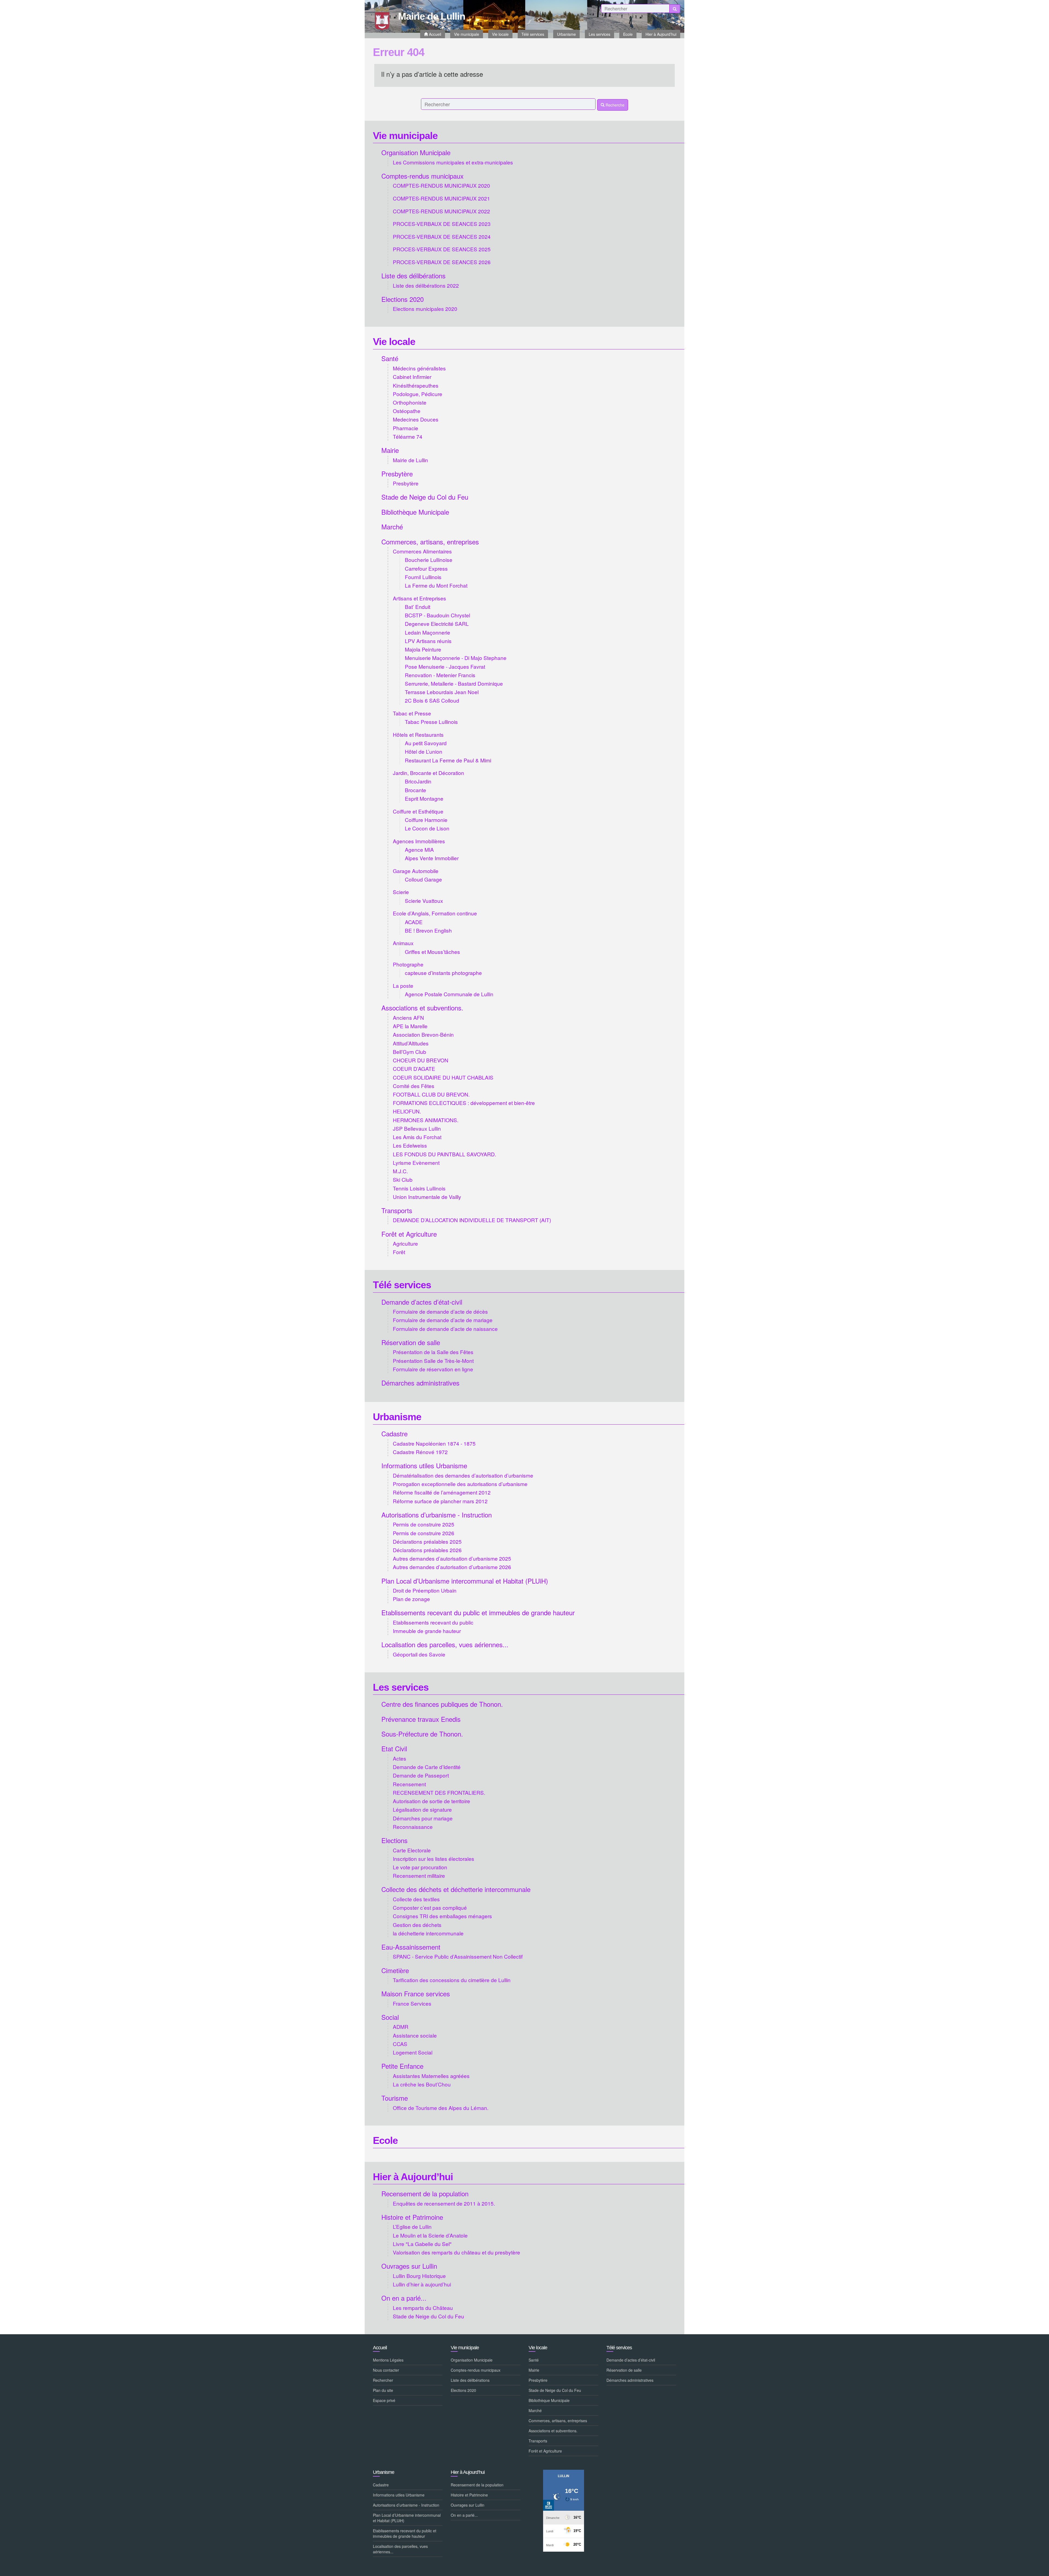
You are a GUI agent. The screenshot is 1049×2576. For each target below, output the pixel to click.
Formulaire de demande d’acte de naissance (445, 1329)
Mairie (390, 450)
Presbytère (397, 474)
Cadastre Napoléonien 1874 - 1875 (434, 1443)
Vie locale (394, 342)
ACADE (414, 922)
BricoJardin (418, 781)
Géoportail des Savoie (419, 1654)
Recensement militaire (419, 1875)
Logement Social (413, 2052)
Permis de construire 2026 (424, 1533)
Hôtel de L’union (424, 751)
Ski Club (403, 1179)
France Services (412, 2003)
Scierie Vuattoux (424, 901)
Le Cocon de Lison (427, 828)
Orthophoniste (410, 402)
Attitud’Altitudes (411, 1043)
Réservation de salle (411, 1342)
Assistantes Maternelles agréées (431, 2076)
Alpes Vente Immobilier (432, 858)
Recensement (409, 1784)
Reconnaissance (413, 1827)
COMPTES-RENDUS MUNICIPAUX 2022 (441, 211)
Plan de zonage (411, 1599)
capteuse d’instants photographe (443, 973)
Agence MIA (419, 849)
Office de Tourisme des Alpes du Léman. (441, 2108)
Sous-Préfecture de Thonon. (422, 1734)
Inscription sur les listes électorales (434, 1859)
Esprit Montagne (424, 798)
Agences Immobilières (419, 841)
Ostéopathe (407, 411)
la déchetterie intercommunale (428, 1933)
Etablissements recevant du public (433, 1622)
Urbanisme (397, 1417)
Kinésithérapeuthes (416, 385)
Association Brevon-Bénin (423, 1034)
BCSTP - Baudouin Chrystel (437, 615)
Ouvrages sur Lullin (409, 2266)
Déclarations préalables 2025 (427, 1541)
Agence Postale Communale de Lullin (449, 994)
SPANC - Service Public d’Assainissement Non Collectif (458, 1956)
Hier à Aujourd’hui (413, 2177)
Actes (400, 1758)
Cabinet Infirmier (412, 377)
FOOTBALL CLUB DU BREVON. (431, 1094)
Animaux (403, 943)
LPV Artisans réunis (428, 641)
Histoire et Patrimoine (412, 2217)
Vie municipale (405, 136)
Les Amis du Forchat (417, 1137)
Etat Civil (394, 1748)
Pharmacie (406, 428)
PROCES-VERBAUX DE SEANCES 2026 (442, 262)
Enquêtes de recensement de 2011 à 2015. (444, 2203)
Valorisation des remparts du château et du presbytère (456, 2252)
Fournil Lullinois (423, 577)
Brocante (416, 790)
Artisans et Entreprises (419, 598)
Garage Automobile (416, 871)
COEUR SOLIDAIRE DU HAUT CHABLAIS (443, 1077)
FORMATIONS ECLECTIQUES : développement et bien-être (464, 1103)
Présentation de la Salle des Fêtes (433, 1352)
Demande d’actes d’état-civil (422, 1302)
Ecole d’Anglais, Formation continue (435, 913)
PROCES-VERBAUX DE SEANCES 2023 (442, 224)
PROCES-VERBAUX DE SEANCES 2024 (442, 236)
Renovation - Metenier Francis (440, 675)
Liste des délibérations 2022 (426, 285)
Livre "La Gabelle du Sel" (422, 2244)
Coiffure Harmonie (426, 820)
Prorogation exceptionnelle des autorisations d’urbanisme (460, 1484)
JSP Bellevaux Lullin (417, 1128)
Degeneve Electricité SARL (437, 624)
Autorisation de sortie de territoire (431, 1801)
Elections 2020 (403, 299)
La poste (403, 985)
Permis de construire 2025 (424, 1524)
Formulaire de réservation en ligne (433, 1369)
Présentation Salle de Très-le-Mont (433, 1361)
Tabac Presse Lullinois (431, 722)
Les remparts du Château (423, 2308)
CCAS (400, 2044)
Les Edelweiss (410, 1145)
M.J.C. (400, 1171)
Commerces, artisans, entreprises (430, 542)
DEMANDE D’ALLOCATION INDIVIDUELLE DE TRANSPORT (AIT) (472, 1220)
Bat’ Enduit (418, 607)
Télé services (402, 1285)
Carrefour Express (426, 568)
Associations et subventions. (422, 1008)
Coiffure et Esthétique (418, 811)
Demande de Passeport (421, 1775)
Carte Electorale (412, 1850)
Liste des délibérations (413, 275)
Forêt (399, 1252)
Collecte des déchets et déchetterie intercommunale (456, 1889)
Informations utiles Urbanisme (424, 1465)
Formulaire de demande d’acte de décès (440, 1311)
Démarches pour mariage (423, 1818)
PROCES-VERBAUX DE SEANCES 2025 (442, 249)
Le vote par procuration (420, 1867)
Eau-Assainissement (411, 1947)
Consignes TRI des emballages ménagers (442, 1916)
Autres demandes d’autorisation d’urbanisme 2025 (452, 1558)
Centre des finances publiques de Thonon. (442, 1704)
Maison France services (416, 1993)
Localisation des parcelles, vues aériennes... (445, 1644)
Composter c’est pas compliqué (430, 1907)
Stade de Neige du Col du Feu (425, 497)
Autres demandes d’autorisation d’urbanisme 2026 (452, 1567)
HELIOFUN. (407, 1111)
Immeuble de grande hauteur (427, 1631)
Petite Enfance (402, 2066)
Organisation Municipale (416, 152)
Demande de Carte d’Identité (427, 1767)
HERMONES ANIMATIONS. (426, 1120)
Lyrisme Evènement (416, 1162)
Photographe (408, 964)
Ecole (385, 2140)
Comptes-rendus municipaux (422, 176)
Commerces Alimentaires (422, 551)
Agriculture (405, 1243)
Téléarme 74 (408, 436)
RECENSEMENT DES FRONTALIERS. (439, 1792)
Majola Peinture (423, 649)
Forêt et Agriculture (409, 1234)
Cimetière (395, 1970)
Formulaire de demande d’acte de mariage (443, 1320)
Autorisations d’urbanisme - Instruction (437, 1515)
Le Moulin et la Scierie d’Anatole (430, 2235)
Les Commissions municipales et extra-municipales (453, 162)
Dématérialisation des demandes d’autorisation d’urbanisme (463, 1475)
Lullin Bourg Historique (419, 2276)
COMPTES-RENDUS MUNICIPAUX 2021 (441, 198)
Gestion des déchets (417, 1925)
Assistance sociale (415, 2035)
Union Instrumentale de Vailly (427, 1197)
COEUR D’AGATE (414, 1069)
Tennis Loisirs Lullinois (419, 1188)
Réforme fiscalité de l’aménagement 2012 (442, 1492)
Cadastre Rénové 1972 (420, 1452)
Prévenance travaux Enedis (421, 1719)
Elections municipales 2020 (425, 309)
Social (390, 2017)
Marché (392, 527)
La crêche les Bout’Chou (422, 2084)
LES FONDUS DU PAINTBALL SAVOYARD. (444, 1154)
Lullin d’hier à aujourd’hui (422, 2284)
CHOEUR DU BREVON (421, 1060)
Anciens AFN (408, 1017)
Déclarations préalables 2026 (427, 1550)
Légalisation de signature (422, 1809)
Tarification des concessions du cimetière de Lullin (452, 1980)
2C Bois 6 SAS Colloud (432, 700)
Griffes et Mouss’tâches (432, 952)
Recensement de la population (425, 2193)
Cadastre (394, 1433)
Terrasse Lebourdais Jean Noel (442, 692)
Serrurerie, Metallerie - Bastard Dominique (454, 683)
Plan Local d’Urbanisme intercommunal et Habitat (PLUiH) (465, 1581)
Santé (390, 358)
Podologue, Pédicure (418, 394)
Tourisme (395, 2098)
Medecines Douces (416, 419)
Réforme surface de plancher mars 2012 (440, 1501)
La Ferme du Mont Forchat (436, 585)
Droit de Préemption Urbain (425, 1590)
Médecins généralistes (419, 368)
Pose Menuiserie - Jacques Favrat (445, 666)
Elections (394, 1840)
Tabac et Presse (412, 713)
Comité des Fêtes (414, 1086)
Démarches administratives (420, 1383)
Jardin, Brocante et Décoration (428, 773)
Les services (401, 1687)
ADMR (401, 2027)
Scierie (401, 892)
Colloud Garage (423, 879)
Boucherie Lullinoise (429, 560)
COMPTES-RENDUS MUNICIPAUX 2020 (441, 185)
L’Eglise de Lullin (412, 2226)
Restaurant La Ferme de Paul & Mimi (448, 760)
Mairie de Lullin (410, 460)
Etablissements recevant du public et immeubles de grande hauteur (478, 1612)
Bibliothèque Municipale (415, 512)
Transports (397, 1210)
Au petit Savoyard (426, 743)
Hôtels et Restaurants (418, 734)
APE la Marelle (410, 1026)
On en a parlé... (404, 2298)
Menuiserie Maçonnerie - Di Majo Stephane (456, 658)
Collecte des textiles (416, 1899)
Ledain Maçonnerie (428, 632)
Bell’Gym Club (409, 1052)
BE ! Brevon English (428, 930)
